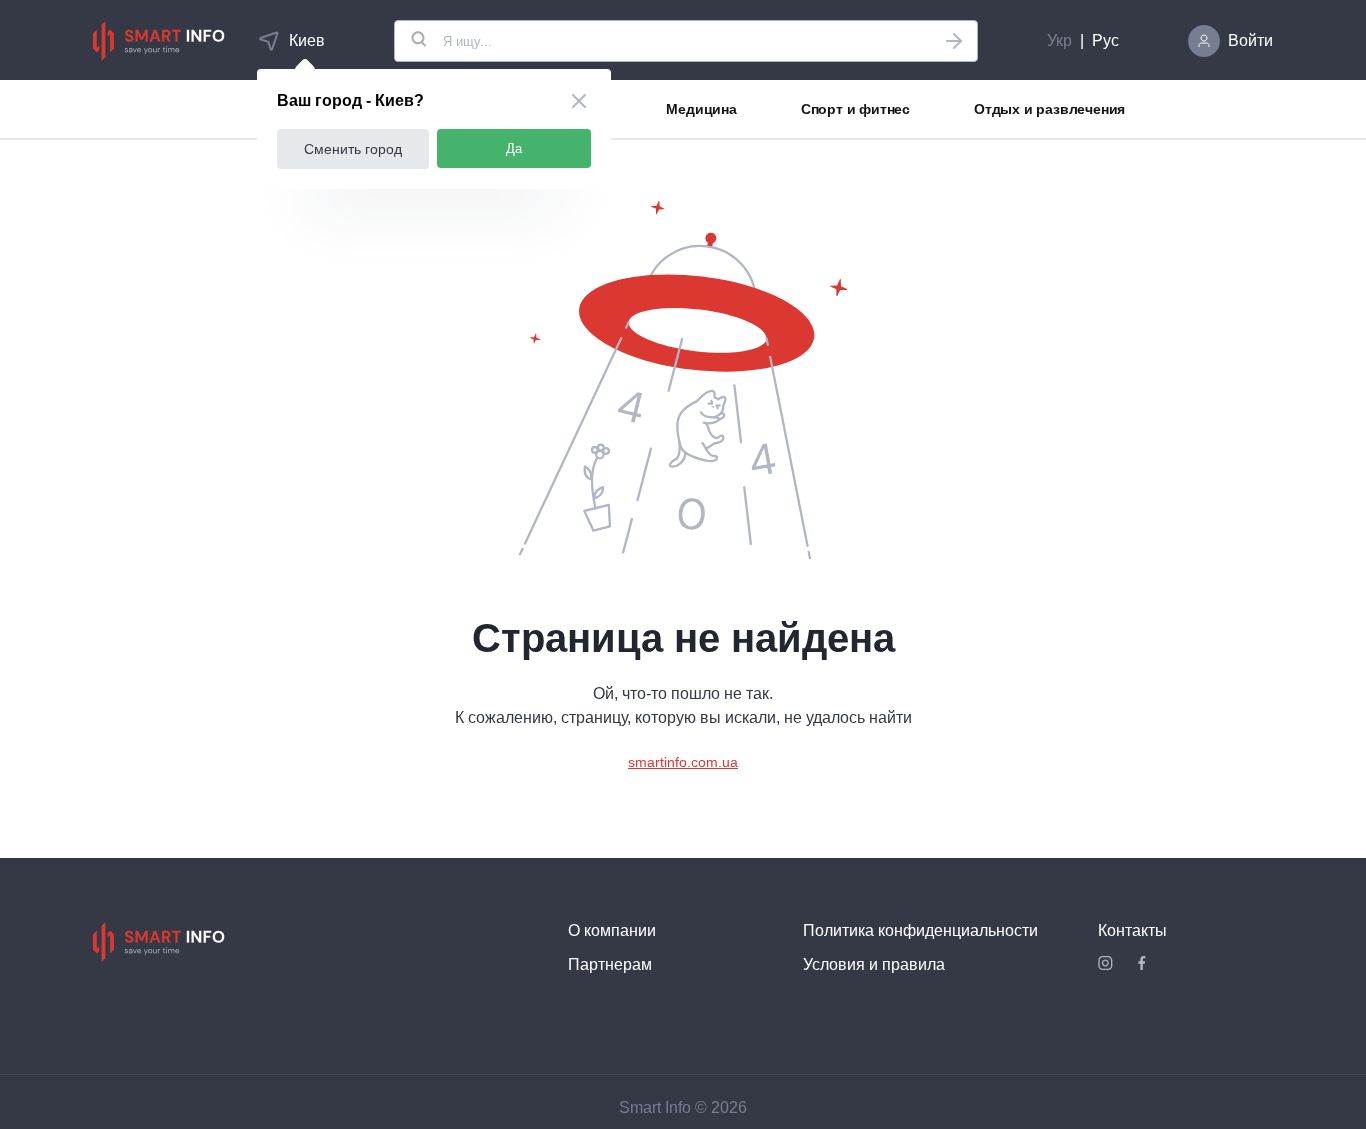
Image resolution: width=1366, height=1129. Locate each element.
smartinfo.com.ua (683, 762)
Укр (1059, 40)
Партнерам (610, 964)
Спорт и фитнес (855, 109)
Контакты (1132, 930)
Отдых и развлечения (1049, 109)
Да (514, 148)
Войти (1250, 40)
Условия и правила (874, 964)
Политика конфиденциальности (920, 930)
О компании (612, 930)
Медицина (701, 109)
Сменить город (353, 149)
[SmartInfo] (159, 41)
